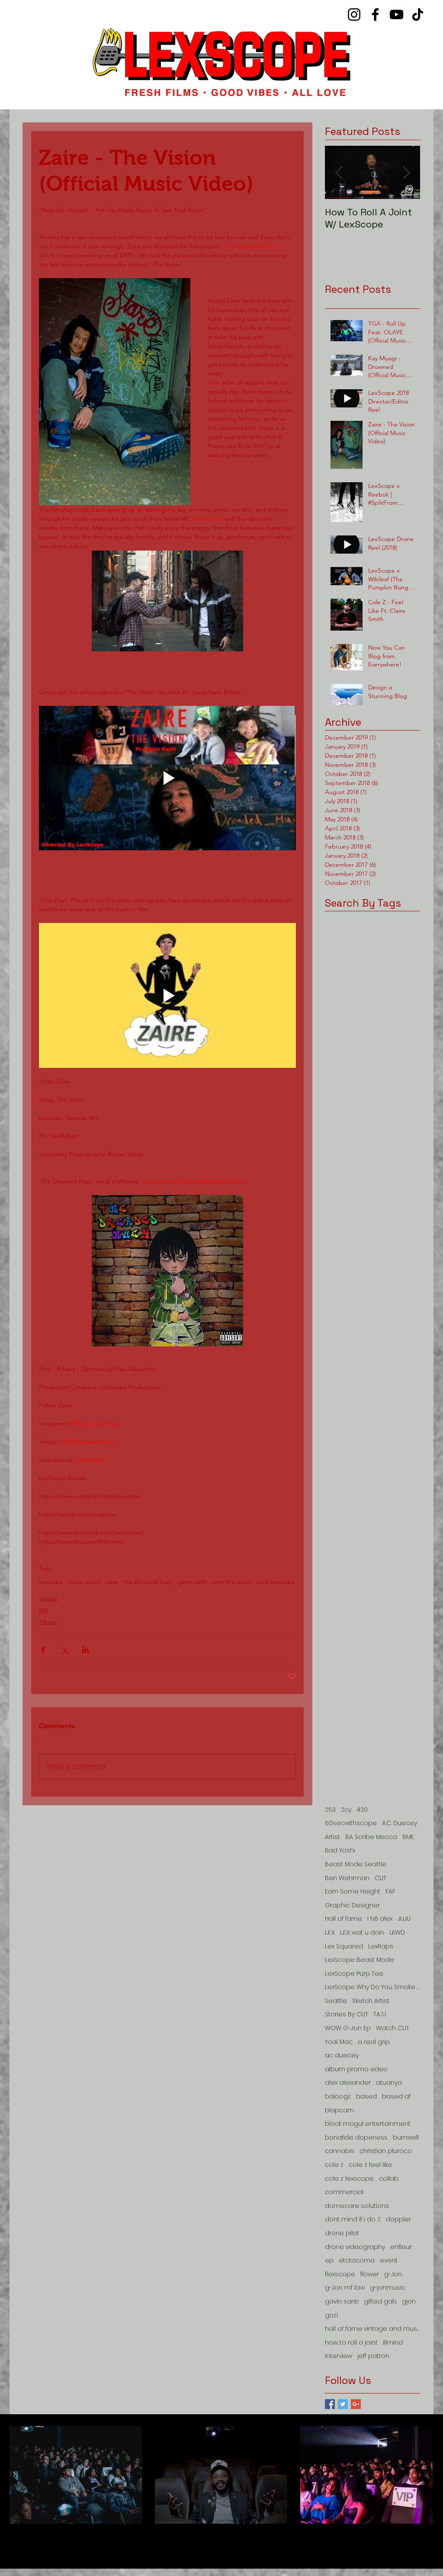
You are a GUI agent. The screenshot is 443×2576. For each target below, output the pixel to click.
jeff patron (373, 2356)
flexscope (340, 2274)
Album (48, 1622)
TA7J (380, 2014)
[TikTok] (418, 14)
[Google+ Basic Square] (356, 2404)
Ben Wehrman (347, 1878)
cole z (334, 2165)
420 (362, 1810)
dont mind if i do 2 (353, 2219)
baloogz (338, 2097)
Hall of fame (343, 1919)
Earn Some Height (353, 1892)
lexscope (51, 1582)
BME (408, 1837)
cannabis (340, 2151)
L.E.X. (330, 1933)
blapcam (339, 2110)
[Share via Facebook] (43, 1650)
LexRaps (381, 1946)
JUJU (404, 1919)
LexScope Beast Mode (360, 1960)
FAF (390, 1892)
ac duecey (342, 2055)
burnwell (406, 2138)
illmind (393, 2343)
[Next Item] (406, 172)
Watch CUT (393, 2028)
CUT (380, 1878)
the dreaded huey (148, 1582)
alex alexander (348, 2083)
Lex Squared (344, 1946)
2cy (346, 1810)
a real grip (374, 2042)
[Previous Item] (339, 172)
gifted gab (380, 2302)
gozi (331, 2315)
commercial (344, 2192)
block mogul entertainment (368, 2124)
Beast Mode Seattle (356, 1864)
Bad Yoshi (340, 1850)
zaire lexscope (276, 1582)
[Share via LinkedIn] (85, 1650)
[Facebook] (375, 14)
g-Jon (393, 2274)
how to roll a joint (351, 2343)
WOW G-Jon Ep (348, 2028)
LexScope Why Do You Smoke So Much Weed (372, 1987)
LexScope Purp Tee (354, 1974)
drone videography (355, 2247)
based (366, 2097)
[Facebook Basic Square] (330, 2404)
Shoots (48, 1599)
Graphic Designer (352, 1905)
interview (339, 2356)
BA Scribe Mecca (371, 1837)
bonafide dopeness (356, 2138)
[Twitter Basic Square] (343, 2404)
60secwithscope (351, 1823)
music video (84, 1582)
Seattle (336, 2001)
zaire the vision (231, 1582)
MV (43, 1610)
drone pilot (342, 2233)
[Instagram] (354, 14)
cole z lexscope (349, 2179)
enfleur (401, 2247)
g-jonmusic (388, 2288)
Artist (332, 1837)
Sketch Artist (371, 2001)
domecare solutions (357, 2206)
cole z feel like (370, 2165)
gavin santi (192, 1582)
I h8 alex (380, 1919)
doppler (398, 2219)
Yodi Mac (339, 2042)
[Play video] (167, 778)
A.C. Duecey (400, 1823)
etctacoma (357, 2260)
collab (389, 2179)
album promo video (356, 2069)
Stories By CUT (347, 2014)
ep (329, 2260)
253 (330, 1810)
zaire (112, 1582)
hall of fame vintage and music (372, 2329)
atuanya (389, 2083)
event (389, 2260)
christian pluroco (386, 2151)
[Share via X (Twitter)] (64, 1650)
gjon (409, 2302)
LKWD (397, 1933)
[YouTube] (396, 14)
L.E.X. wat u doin (362, 1933)
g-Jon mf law (345, 2288)
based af (396, 2097)
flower (370, 2274)
